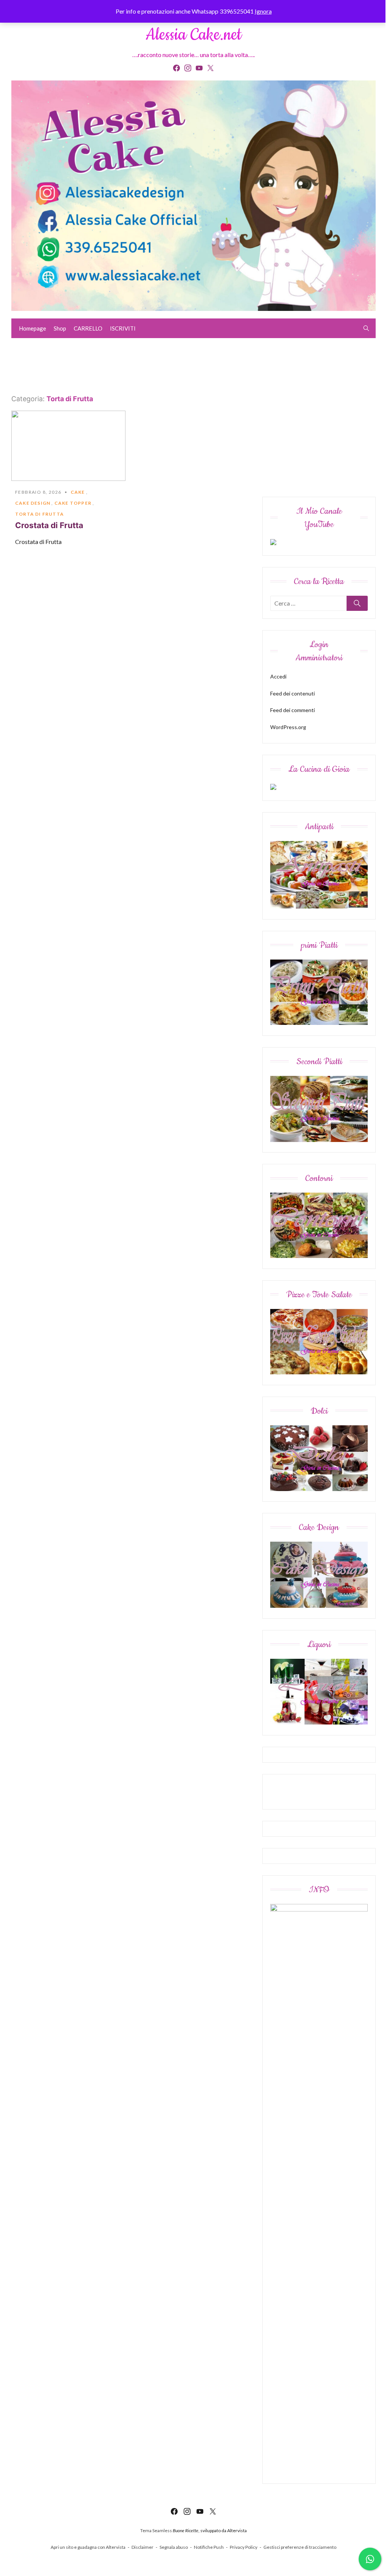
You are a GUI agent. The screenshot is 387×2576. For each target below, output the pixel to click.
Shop (60, 328)
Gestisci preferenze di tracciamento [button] (300, 2547)
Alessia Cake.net (193, 35)
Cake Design (33, 503)
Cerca (357, 603)
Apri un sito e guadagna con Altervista (88, 2547)
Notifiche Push (209, 2547)
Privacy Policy (244, 2547)
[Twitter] (211, 68)
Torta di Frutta (39, 514)
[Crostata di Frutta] (68, 446)
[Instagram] (188, 68)
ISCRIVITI (123, 328)
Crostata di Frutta (49, 525)
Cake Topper (73, 503)
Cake (78, 492)
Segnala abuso (174, 2547)
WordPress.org (288, 727)
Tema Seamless (156, 2530)
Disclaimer (142, 2547)
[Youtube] (199, 68)
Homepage (33, 328)
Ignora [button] (263, 11)
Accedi (278, 676)
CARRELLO (88, 328)
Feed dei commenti (293, 710)
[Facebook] (176, 68)
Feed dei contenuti (293, 693)
